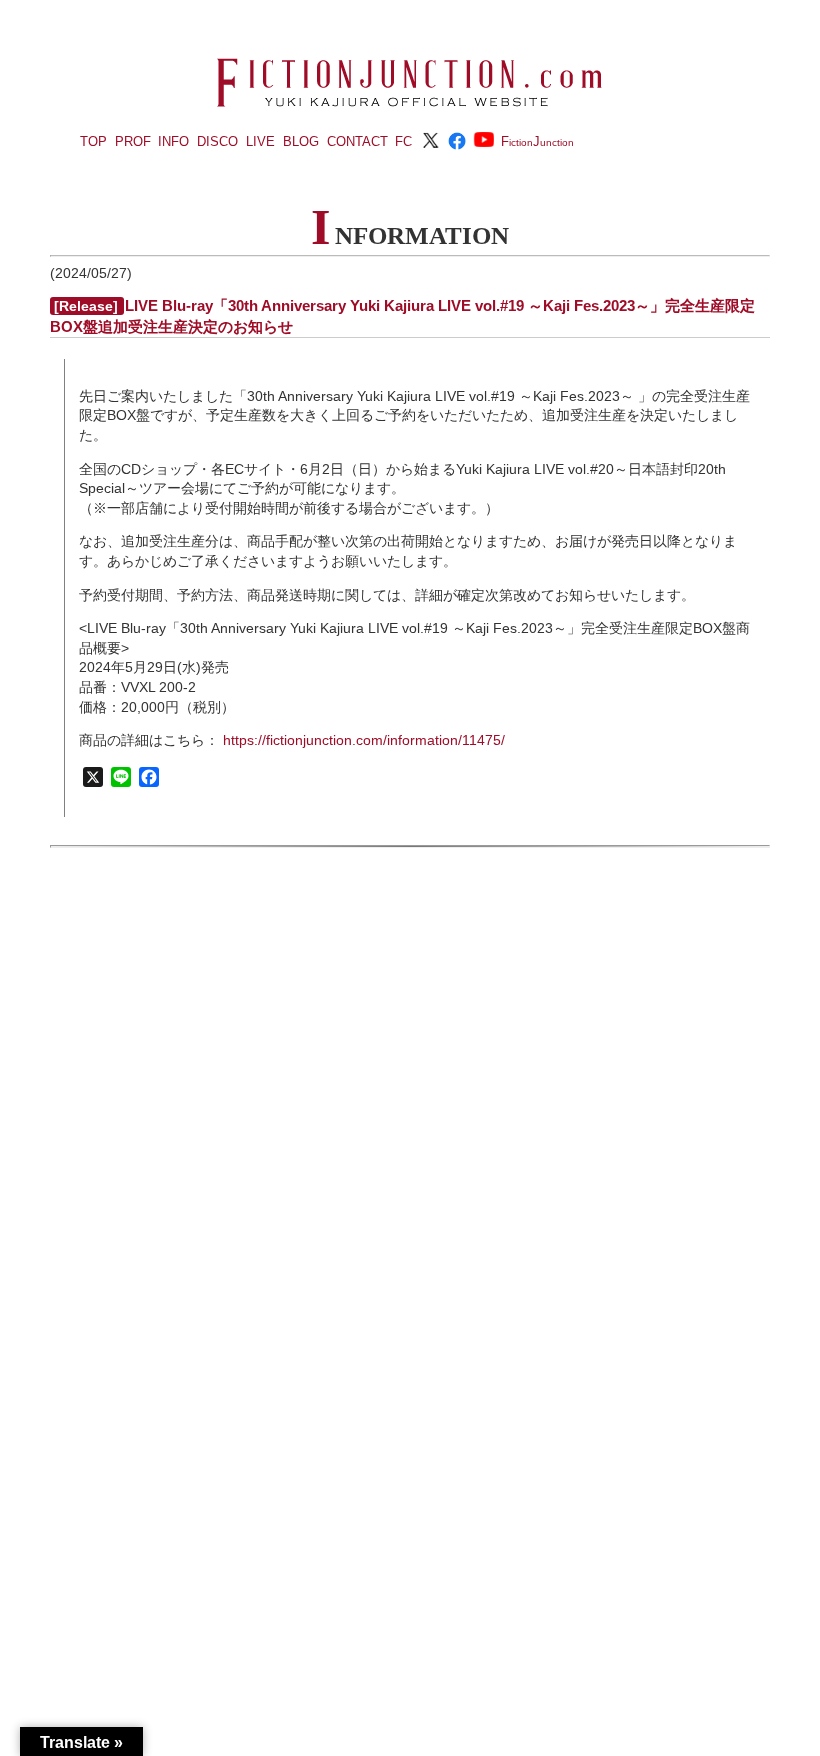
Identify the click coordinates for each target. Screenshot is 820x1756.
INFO (173, 141)
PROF (133, 141)
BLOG (301, 141)
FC (403, 141)
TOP (93, 141)
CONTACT (357, 141)
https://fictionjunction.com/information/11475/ (364, 740)
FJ (537, 141)
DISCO (217, 141)
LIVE (260, 141)
